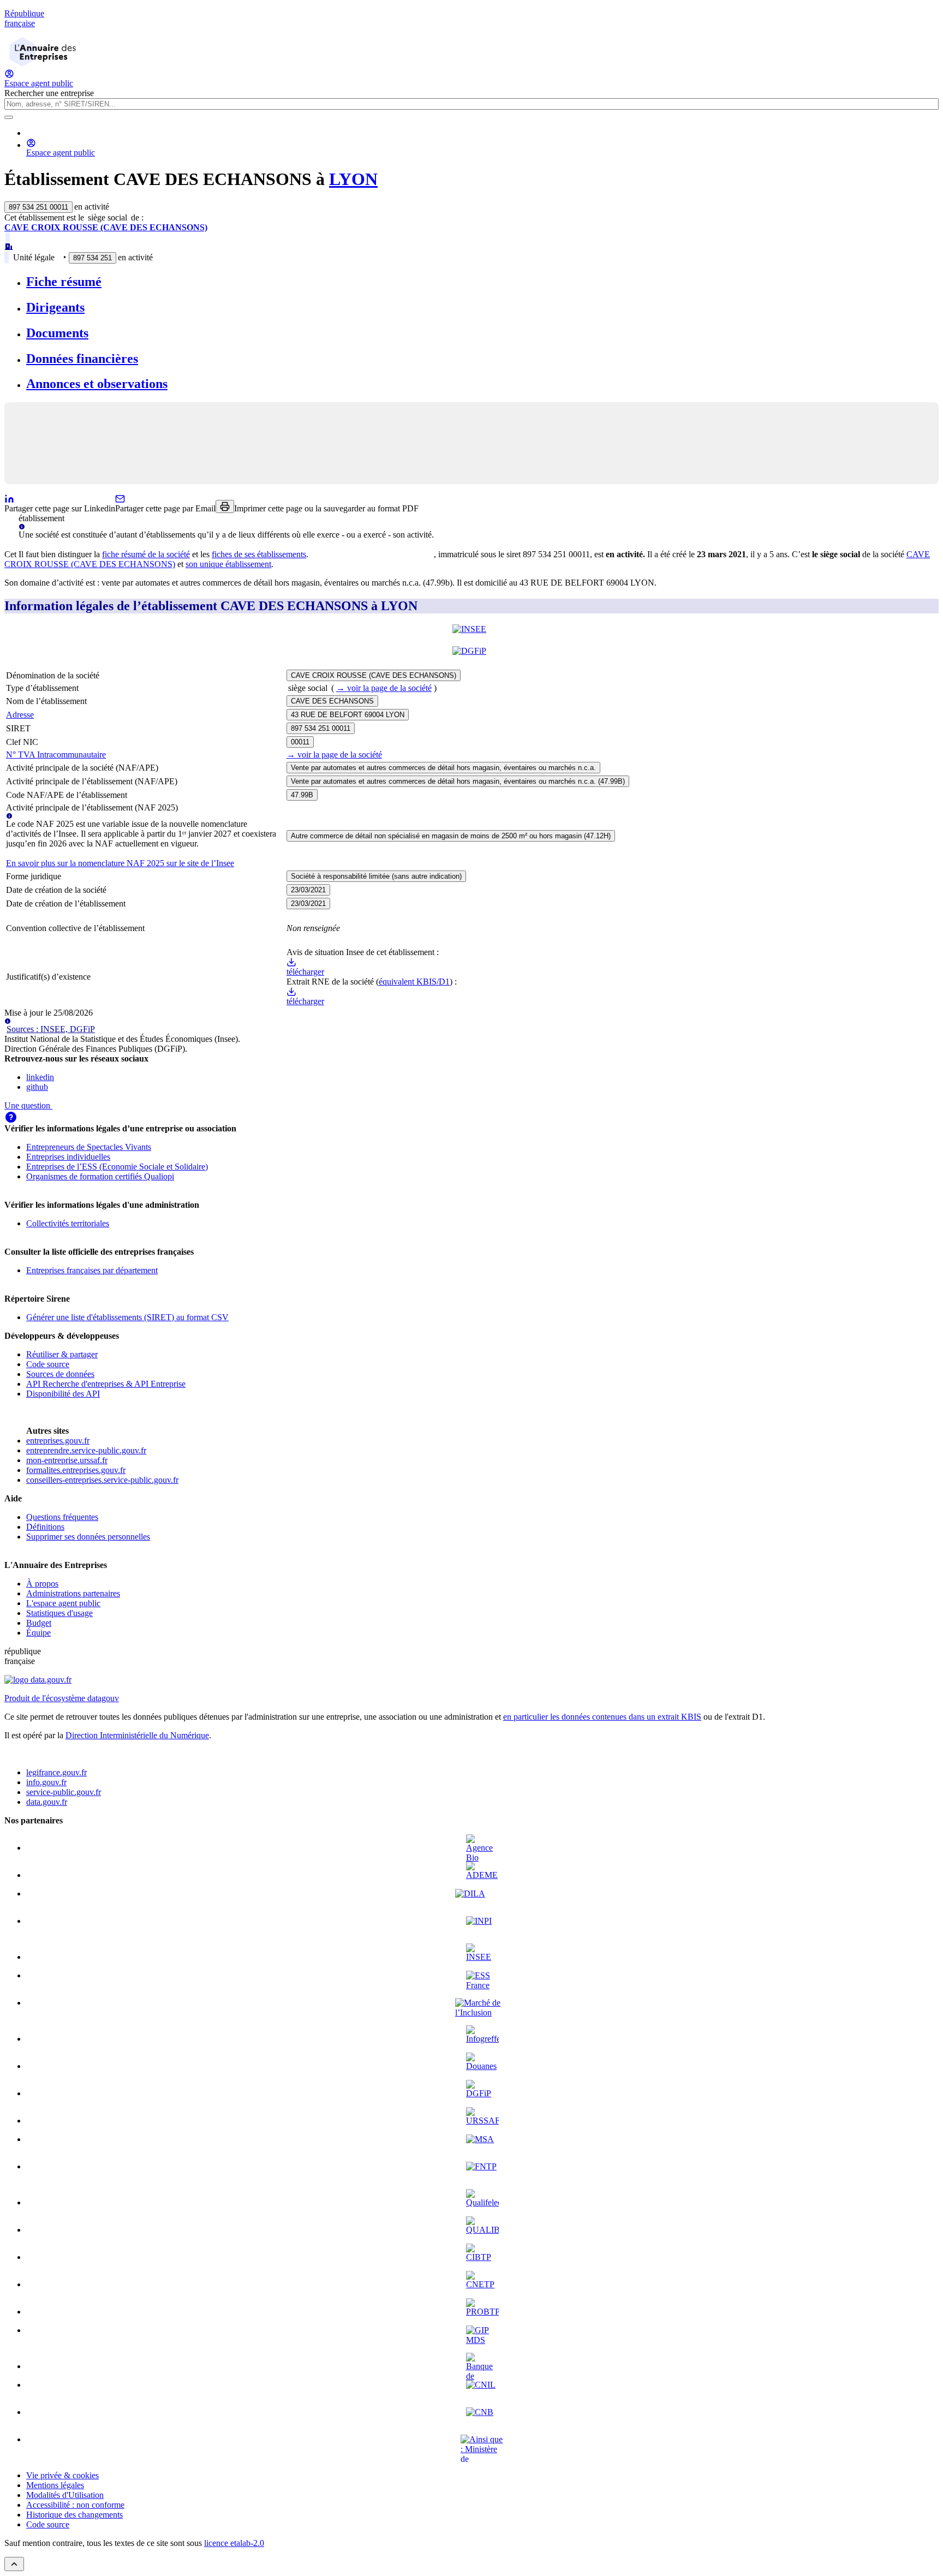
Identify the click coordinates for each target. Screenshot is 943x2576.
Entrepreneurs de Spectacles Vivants (89, 1147)
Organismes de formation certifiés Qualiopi (100, 1176)
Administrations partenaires (73, 1593)
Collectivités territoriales (68, 1223)
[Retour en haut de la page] (14, 2564)
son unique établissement (228, 564)
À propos (42, 1584)
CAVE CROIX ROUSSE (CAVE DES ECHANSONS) (106, 227)
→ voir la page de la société (384, 688)
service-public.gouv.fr (64, 1792)
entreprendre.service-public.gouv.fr (86, 1450)
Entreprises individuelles (68, 1157)
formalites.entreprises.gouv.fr (76, 1470)
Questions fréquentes (62, 1517)
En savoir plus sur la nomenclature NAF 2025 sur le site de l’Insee (120, 863)
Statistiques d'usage (59, 1613)
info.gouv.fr (46, 1782)
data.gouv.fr (47, 1802)
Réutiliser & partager (62, 1354)
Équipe (38, 1633)
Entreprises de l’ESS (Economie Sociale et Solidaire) (117, 1167)
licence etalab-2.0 (234, 2543)
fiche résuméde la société (146, 554)
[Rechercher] (9, 117)
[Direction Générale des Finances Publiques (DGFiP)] (471, 657)
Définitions (45, 1527)
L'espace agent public (63, 1603)
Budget (39, 1623)
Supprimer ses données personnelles (88, 1537)
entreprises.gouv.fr (58, 1441)
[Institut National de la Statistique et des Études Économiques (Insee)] (471, 635)
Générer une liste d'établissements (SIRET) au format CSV (127, 1317)
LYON (353, 179)
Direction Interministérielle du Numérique (137, 1735)
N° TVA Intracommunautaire (56, 755)
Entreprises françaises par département (92, 1270)
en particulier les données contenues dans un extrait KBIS (602, 1717)
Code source (48, 1364)
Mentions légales (55, 2485)
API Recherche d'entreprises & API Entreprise (106, 1384)
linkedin (40, 1077)
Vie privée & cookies (62, 2475)
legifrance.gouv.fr (56, 1772)
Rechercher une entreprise (49, 93)
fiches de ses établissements (259, 554)
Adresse (20, 715)
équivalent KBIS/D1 (414, 982)
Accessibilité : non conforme (75, 2505)
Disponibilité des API (63, 1394)
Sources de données (60, 1374)
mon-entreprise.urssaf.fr (67, 1460)
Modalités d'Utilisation (65, 2495)
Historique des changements (74, 2515)
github (37, 1087)
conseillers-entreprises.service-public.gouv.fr (102, 1480)
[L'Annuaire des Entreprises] (43, 64)
